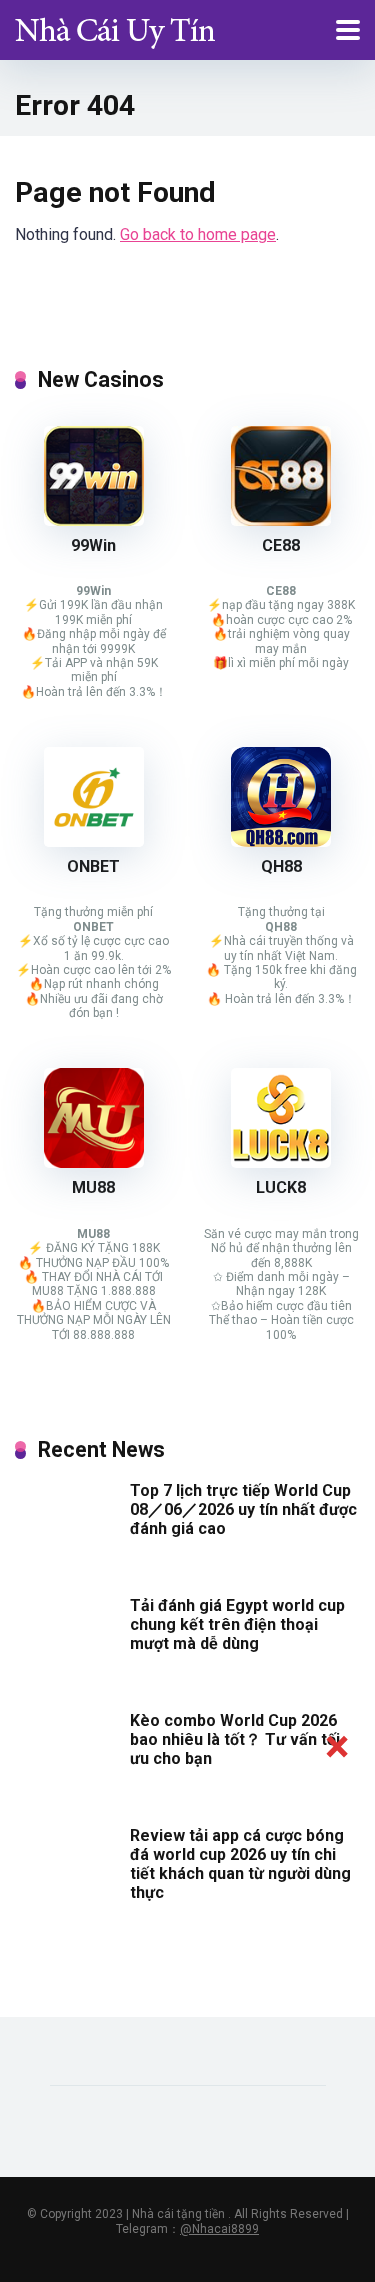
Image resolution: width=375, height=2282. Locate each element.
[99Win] (94, 520)
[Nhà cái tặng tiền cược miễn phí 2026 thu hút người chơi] (115, 27)
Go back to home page (198, 234)
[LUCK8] (281, 1162)
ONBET (93, 866)
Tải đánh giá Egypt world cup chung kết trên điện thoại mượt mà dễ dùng (237, 1624)
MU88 (93, 1187)
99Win (93, 545)
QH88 (281, 866)
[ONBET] (94, 841)
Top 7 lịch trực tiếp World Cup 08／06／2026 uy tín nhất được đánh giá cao (243, 1509)
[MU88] (94, 1162)
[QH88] (281, 841)
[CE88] (281, 520)
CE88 (281, 545)
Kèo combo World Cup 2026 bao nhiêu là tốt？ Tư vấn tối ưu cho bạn (235, 1739)
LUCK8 (281, 1187)
